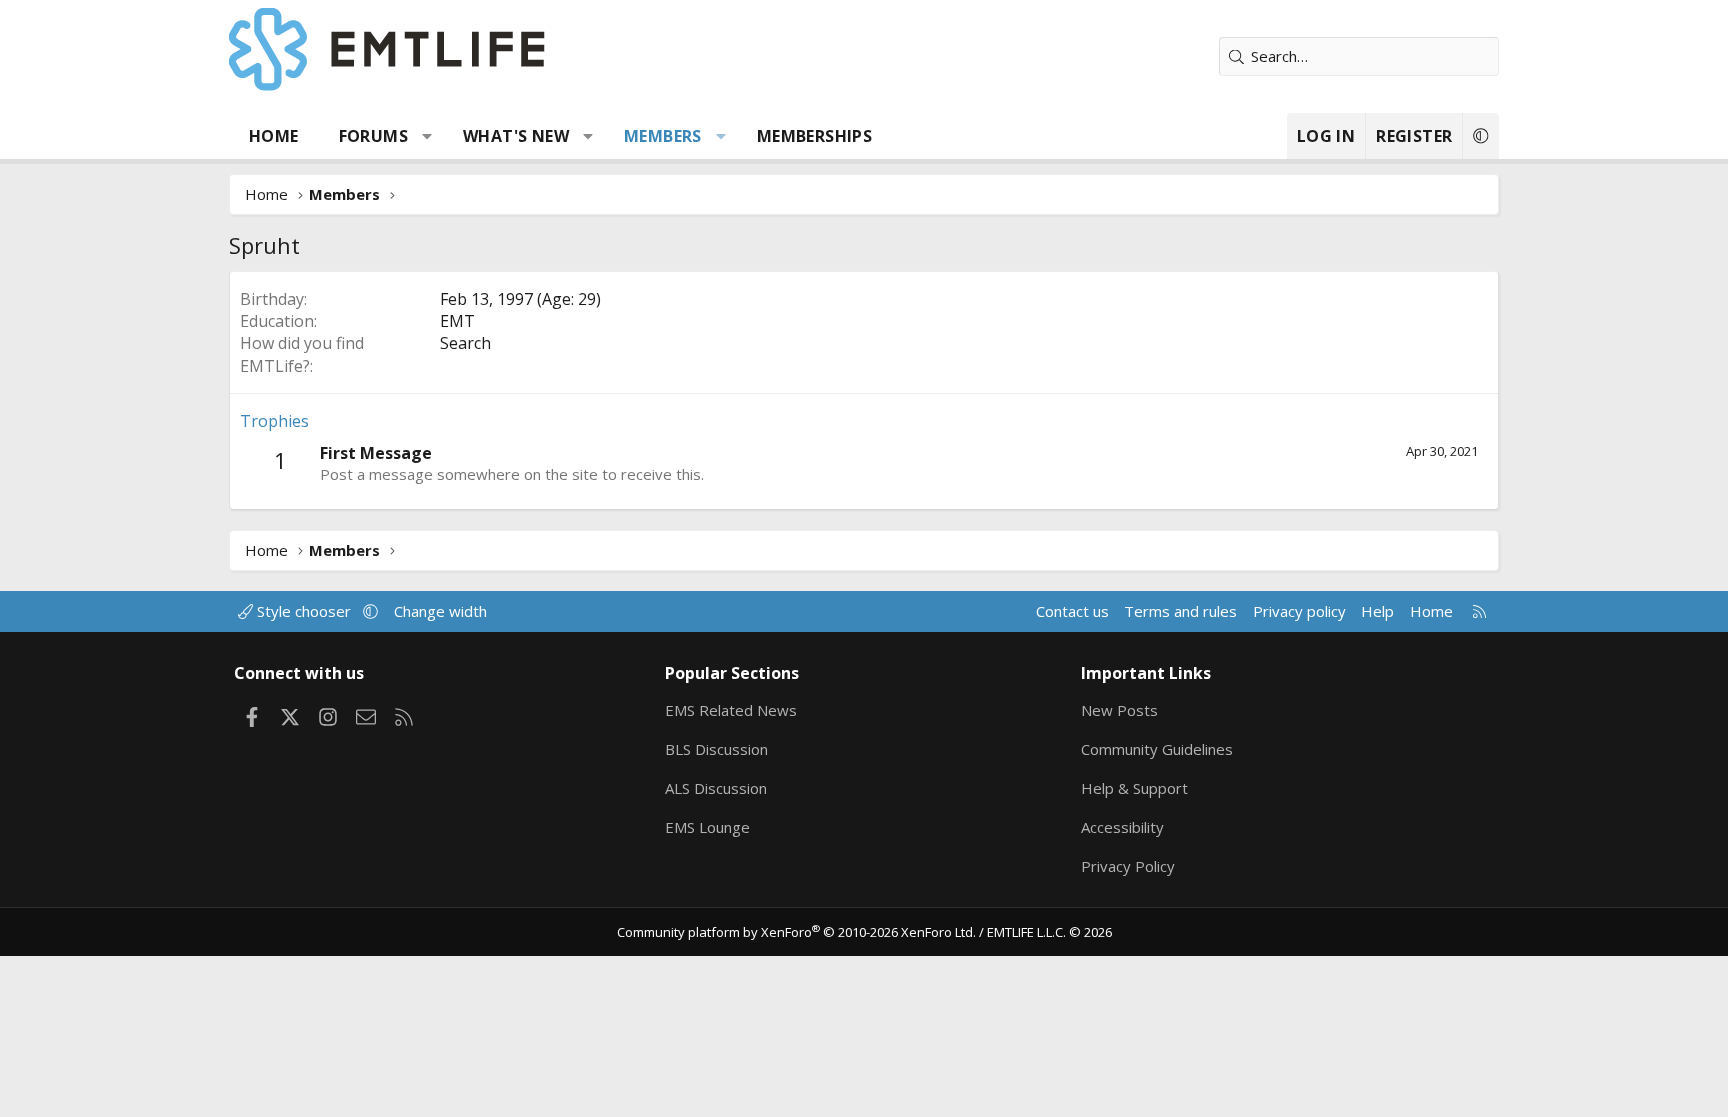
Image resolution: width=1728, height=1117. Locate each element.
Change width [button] (440, 611)
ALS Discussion (716, 788)
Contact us (1072, 611)
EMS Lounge (707, 827)
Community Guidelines (1157, 749)
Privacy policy (1299, 611)
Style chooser (304, 611)
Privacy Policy (1128, 866)
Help (1377, 611)
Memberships (814, 136)
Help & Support (1134, 788)
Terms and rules (1180, 611)
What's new (516, 136)
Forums (373, 136)
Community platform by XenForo (796, 932)
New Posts (1119, 710)
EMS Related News (731, 710)
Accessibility (1122, 827)
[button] (427, 136)
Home (274, 136)
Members (663, 136)
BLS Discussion (716, 749)
